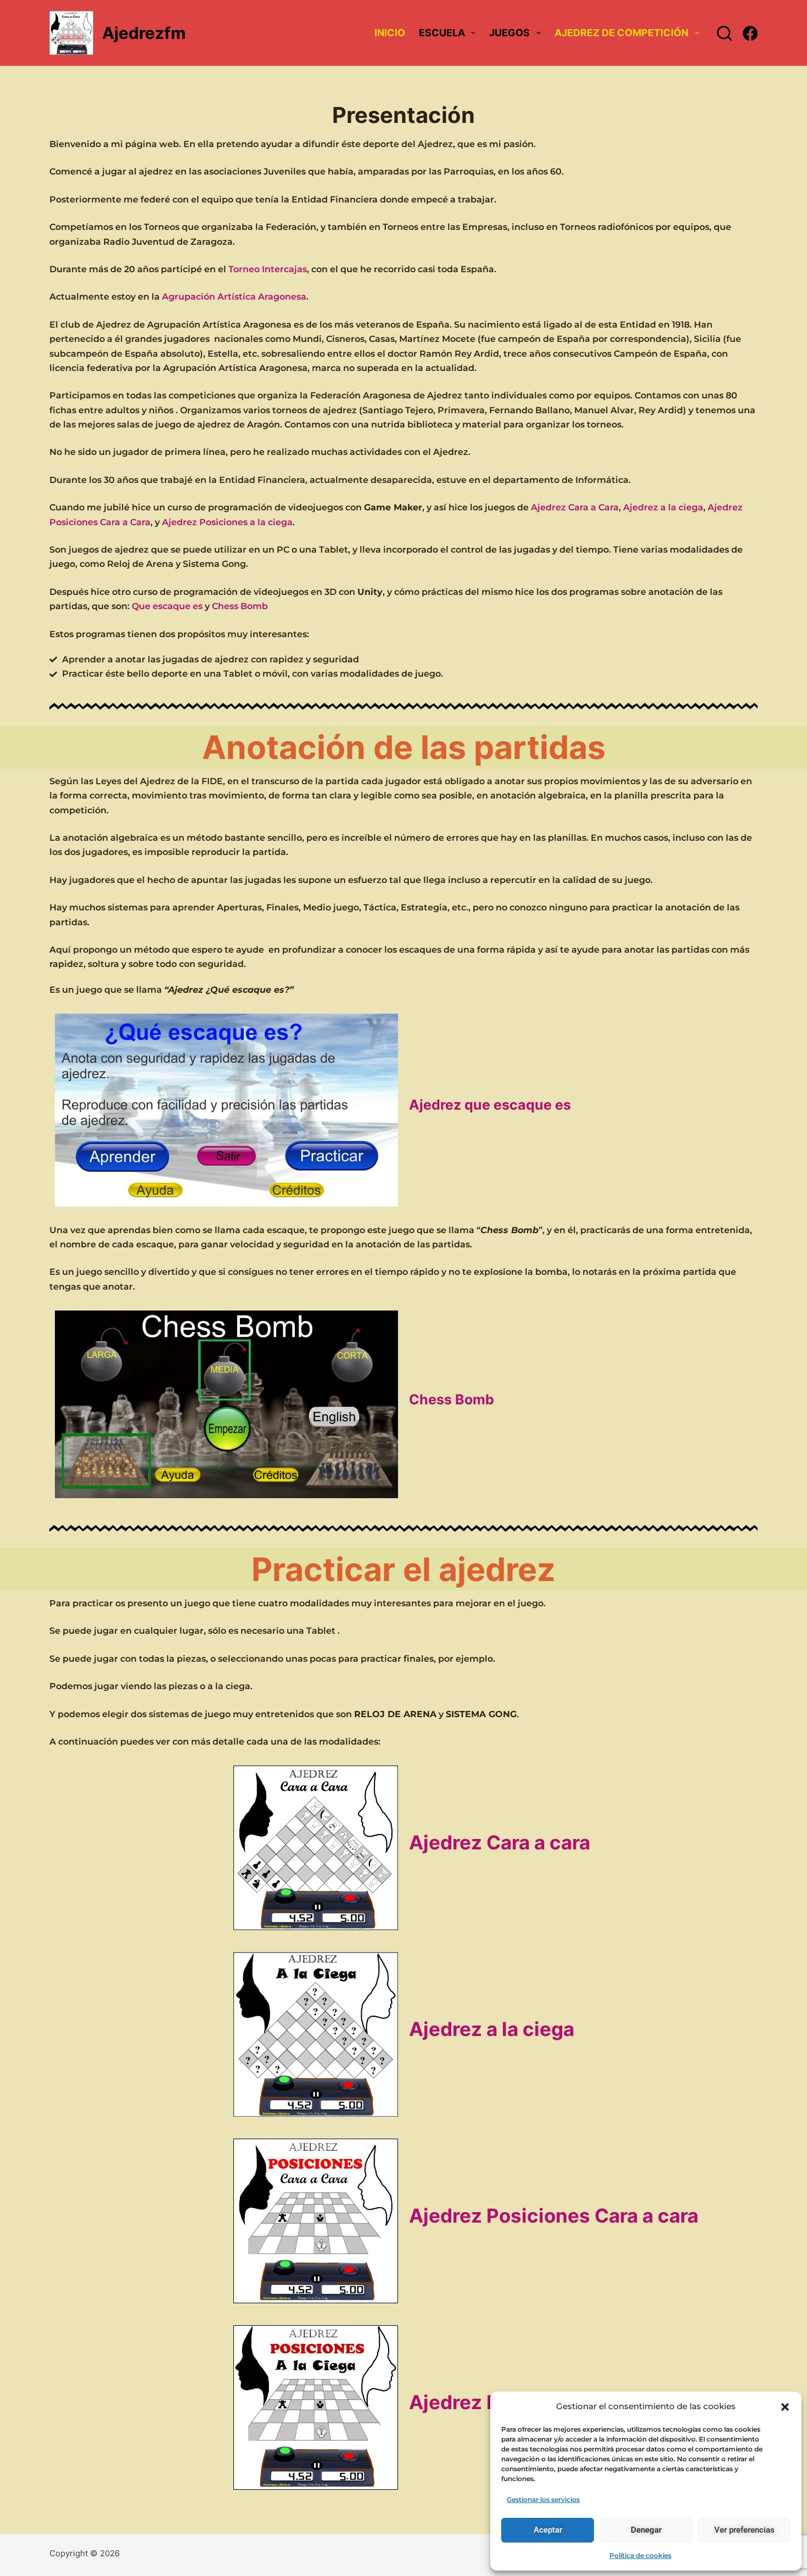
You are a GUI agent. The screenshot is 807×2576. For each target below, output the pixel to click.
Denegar (646, 2530)
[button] (785, 2407)
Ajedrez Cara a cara (500, 1842)
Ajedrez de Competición (621, 33)
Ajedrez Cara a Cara (575, 507)
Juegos (509, 33)
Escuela (442, 33)
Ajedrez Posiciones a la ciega (227, 522)
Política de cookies (640, 2555)
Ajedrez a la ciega (663, 507)
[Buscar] (724, 33)
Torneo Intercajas (268, 269)
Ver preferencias (744, 2530)
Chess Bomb (240, 606)
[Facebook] (750, 33)
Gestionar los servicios (543, 2499)
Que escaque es (167, 606)
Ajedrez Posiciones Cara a (554, 2215)
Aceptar (548, 2530)
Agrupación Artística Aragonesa (234, 297)
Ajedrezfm (144, 33)
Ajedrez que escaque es (490, 1105)
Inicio (390, 33)
